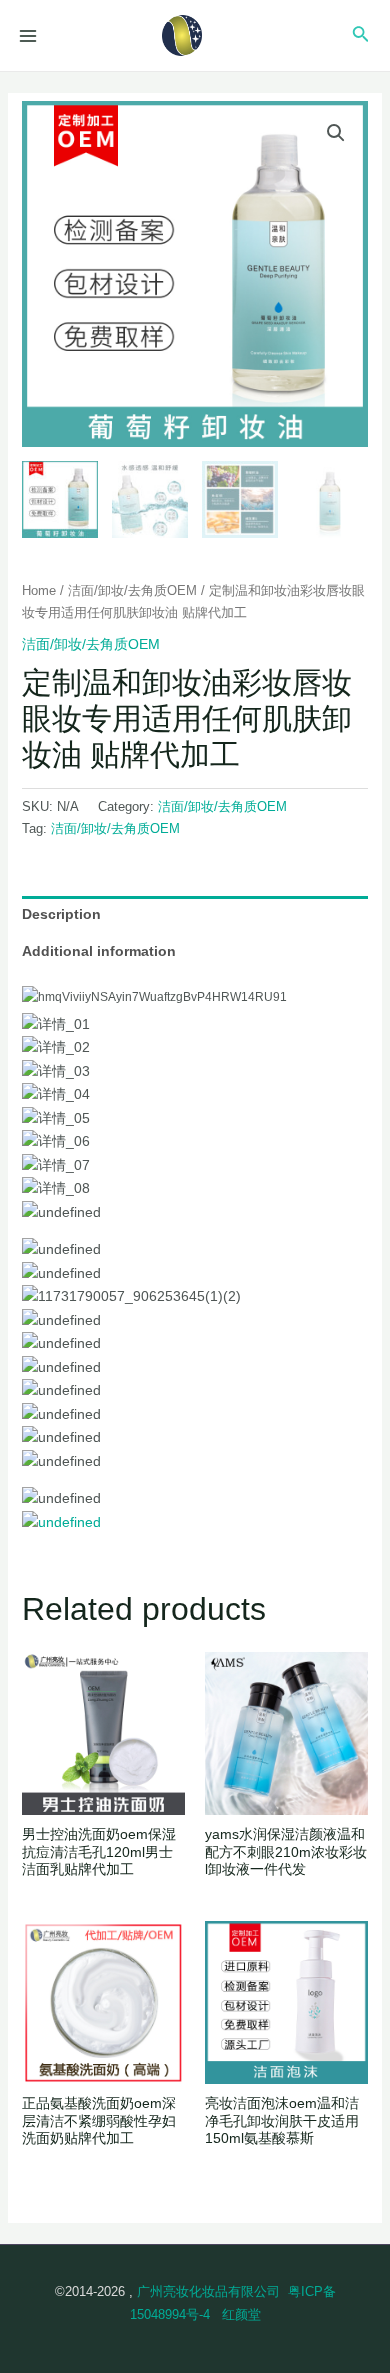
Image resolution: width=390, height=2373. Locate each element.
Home (39, 590)
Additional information (99, 951)
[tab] (195, 914)
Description (61, 914)
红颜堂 (241, 2314)
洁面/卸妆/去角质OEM (132, 590)
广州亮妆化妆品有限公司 (208, 2291)
